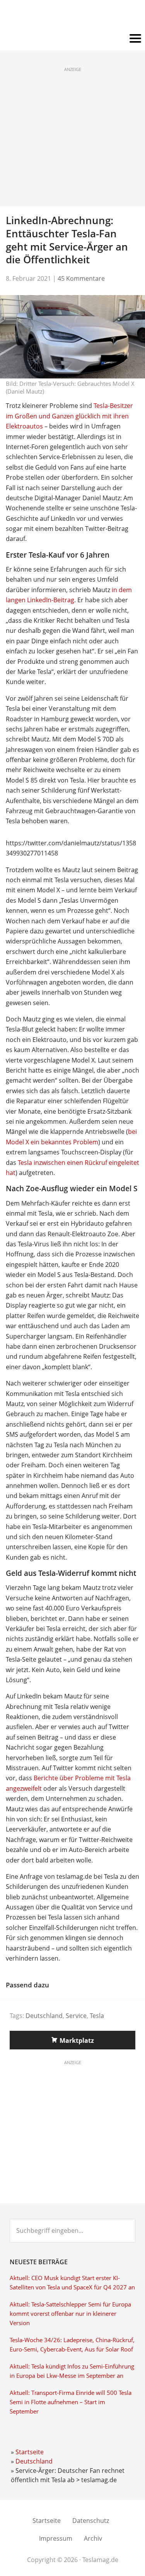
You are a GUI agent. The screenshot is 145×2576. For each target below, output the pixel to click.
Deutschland (44, 2016)
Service (76, 2016)
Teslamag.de (72, 16)
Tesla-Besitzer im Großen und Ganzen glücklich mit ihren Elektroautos (69, 416)
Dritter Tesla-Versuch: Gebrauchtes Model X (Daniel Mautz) (70, 387)
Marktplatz (77, 2040)
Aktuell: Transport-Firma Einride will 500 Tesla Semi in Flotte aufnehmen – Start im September (71, 2402)
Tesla (97, 2016)
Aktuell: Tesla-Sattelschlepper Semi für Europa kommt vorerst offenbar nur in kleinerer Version (70, 2314)
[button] (72, 39)
